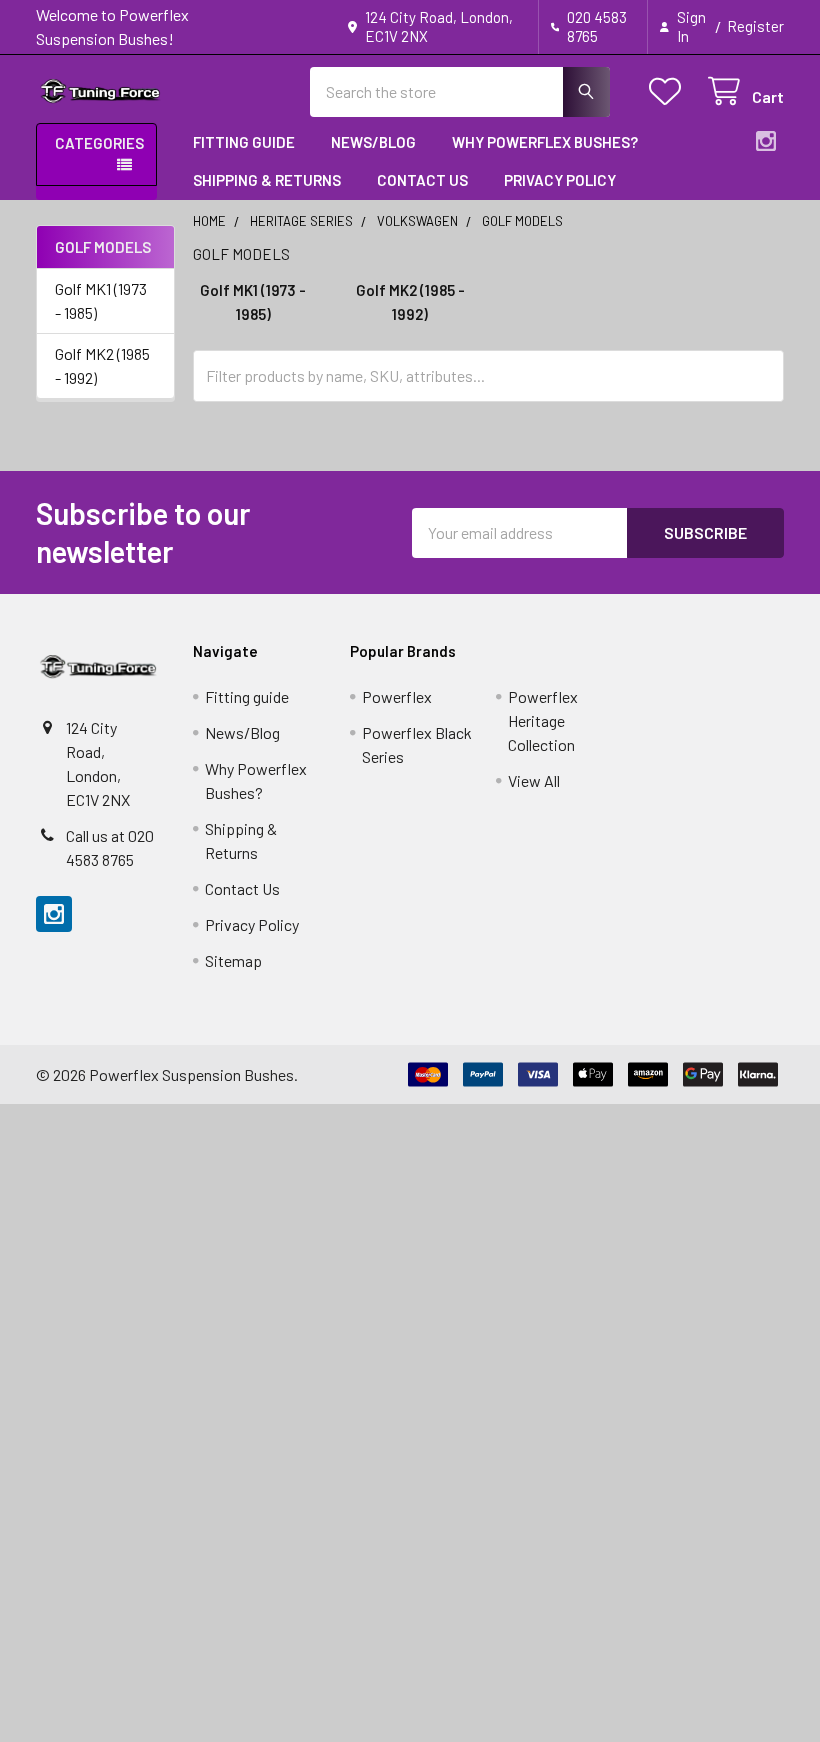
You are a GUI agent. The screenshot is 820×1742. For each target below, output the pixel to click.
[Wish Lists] (669, 91)
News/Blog (373, 142)
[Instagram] (766, 141)
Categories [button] (99, 143)
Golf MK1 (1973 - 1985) (101, 300)
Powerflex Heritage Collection (543, 720)
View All (534, 780)
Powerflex (397, 696)
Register (755, 26)
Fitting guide (244, 142)
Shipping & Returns (267, 180)
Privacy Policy (560, 180)
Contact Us (422, 180)
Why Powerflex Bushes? (545, 142)
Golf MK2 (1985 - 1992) (102, 365)
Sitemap (233, 960)
